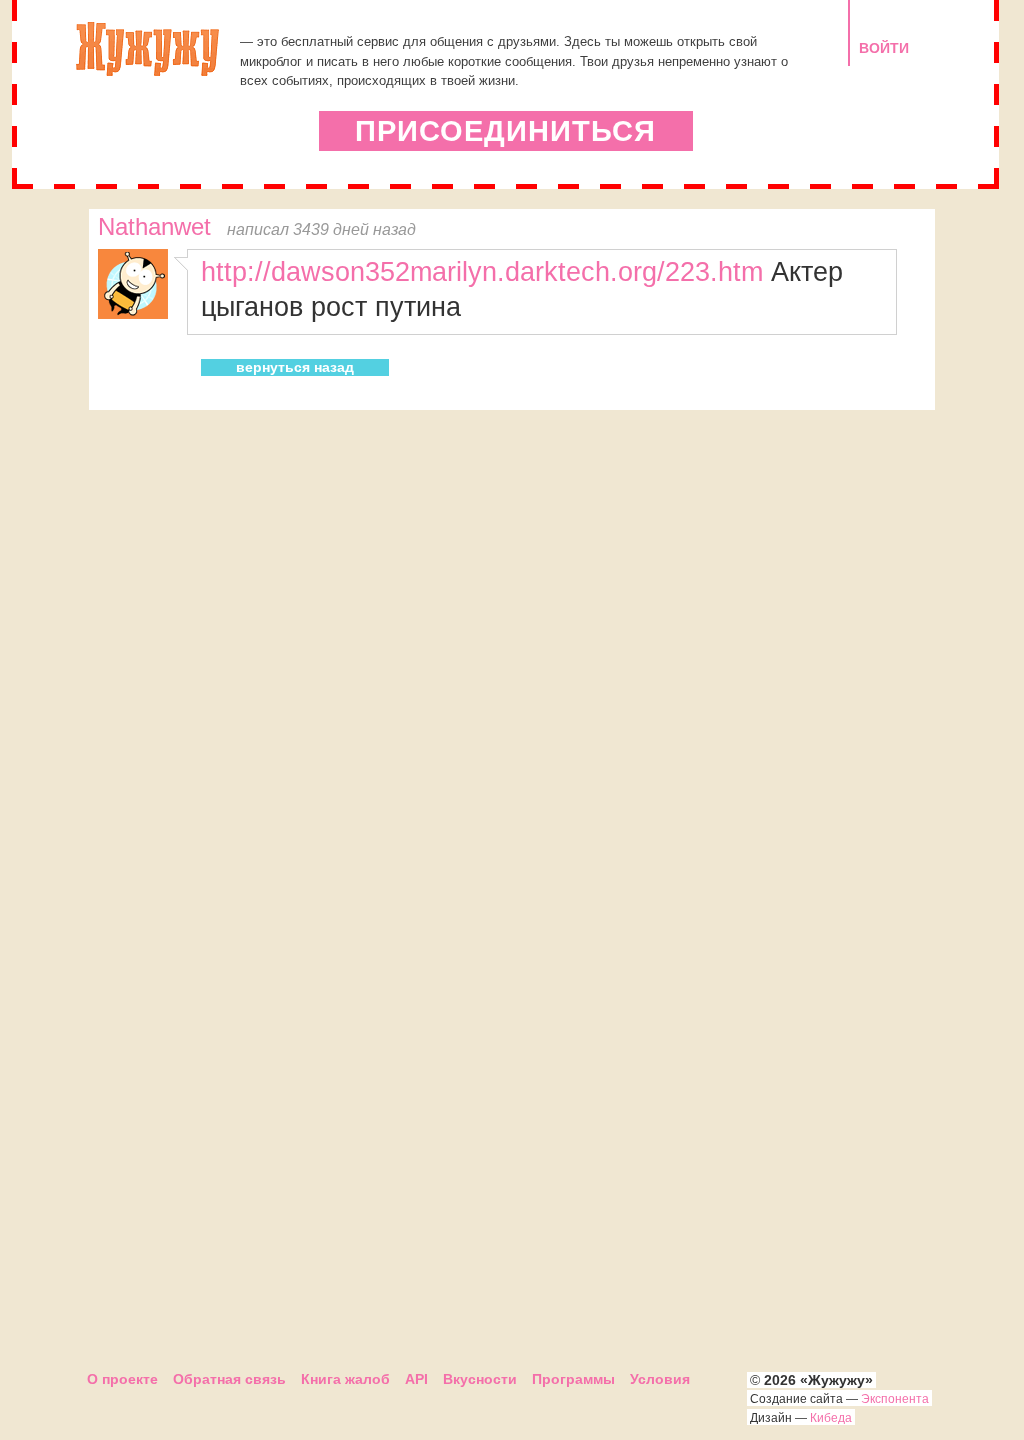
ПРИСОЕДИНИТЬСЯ (505, 131)
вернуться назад (295, 367)
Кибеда (831, 1418)
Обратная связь (229, 1379)
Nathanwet (154, 227)
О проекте (122, 1379)
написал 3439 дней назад (321, 229)
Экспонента (895, 1399)
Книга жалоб (345, 1379)
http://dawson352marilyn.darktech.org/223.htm (482, 271)
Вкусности (480, 1379)
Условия (660, 1379)
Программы (573, 1379)
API (416, 1379)
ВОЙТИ (884, 48)
